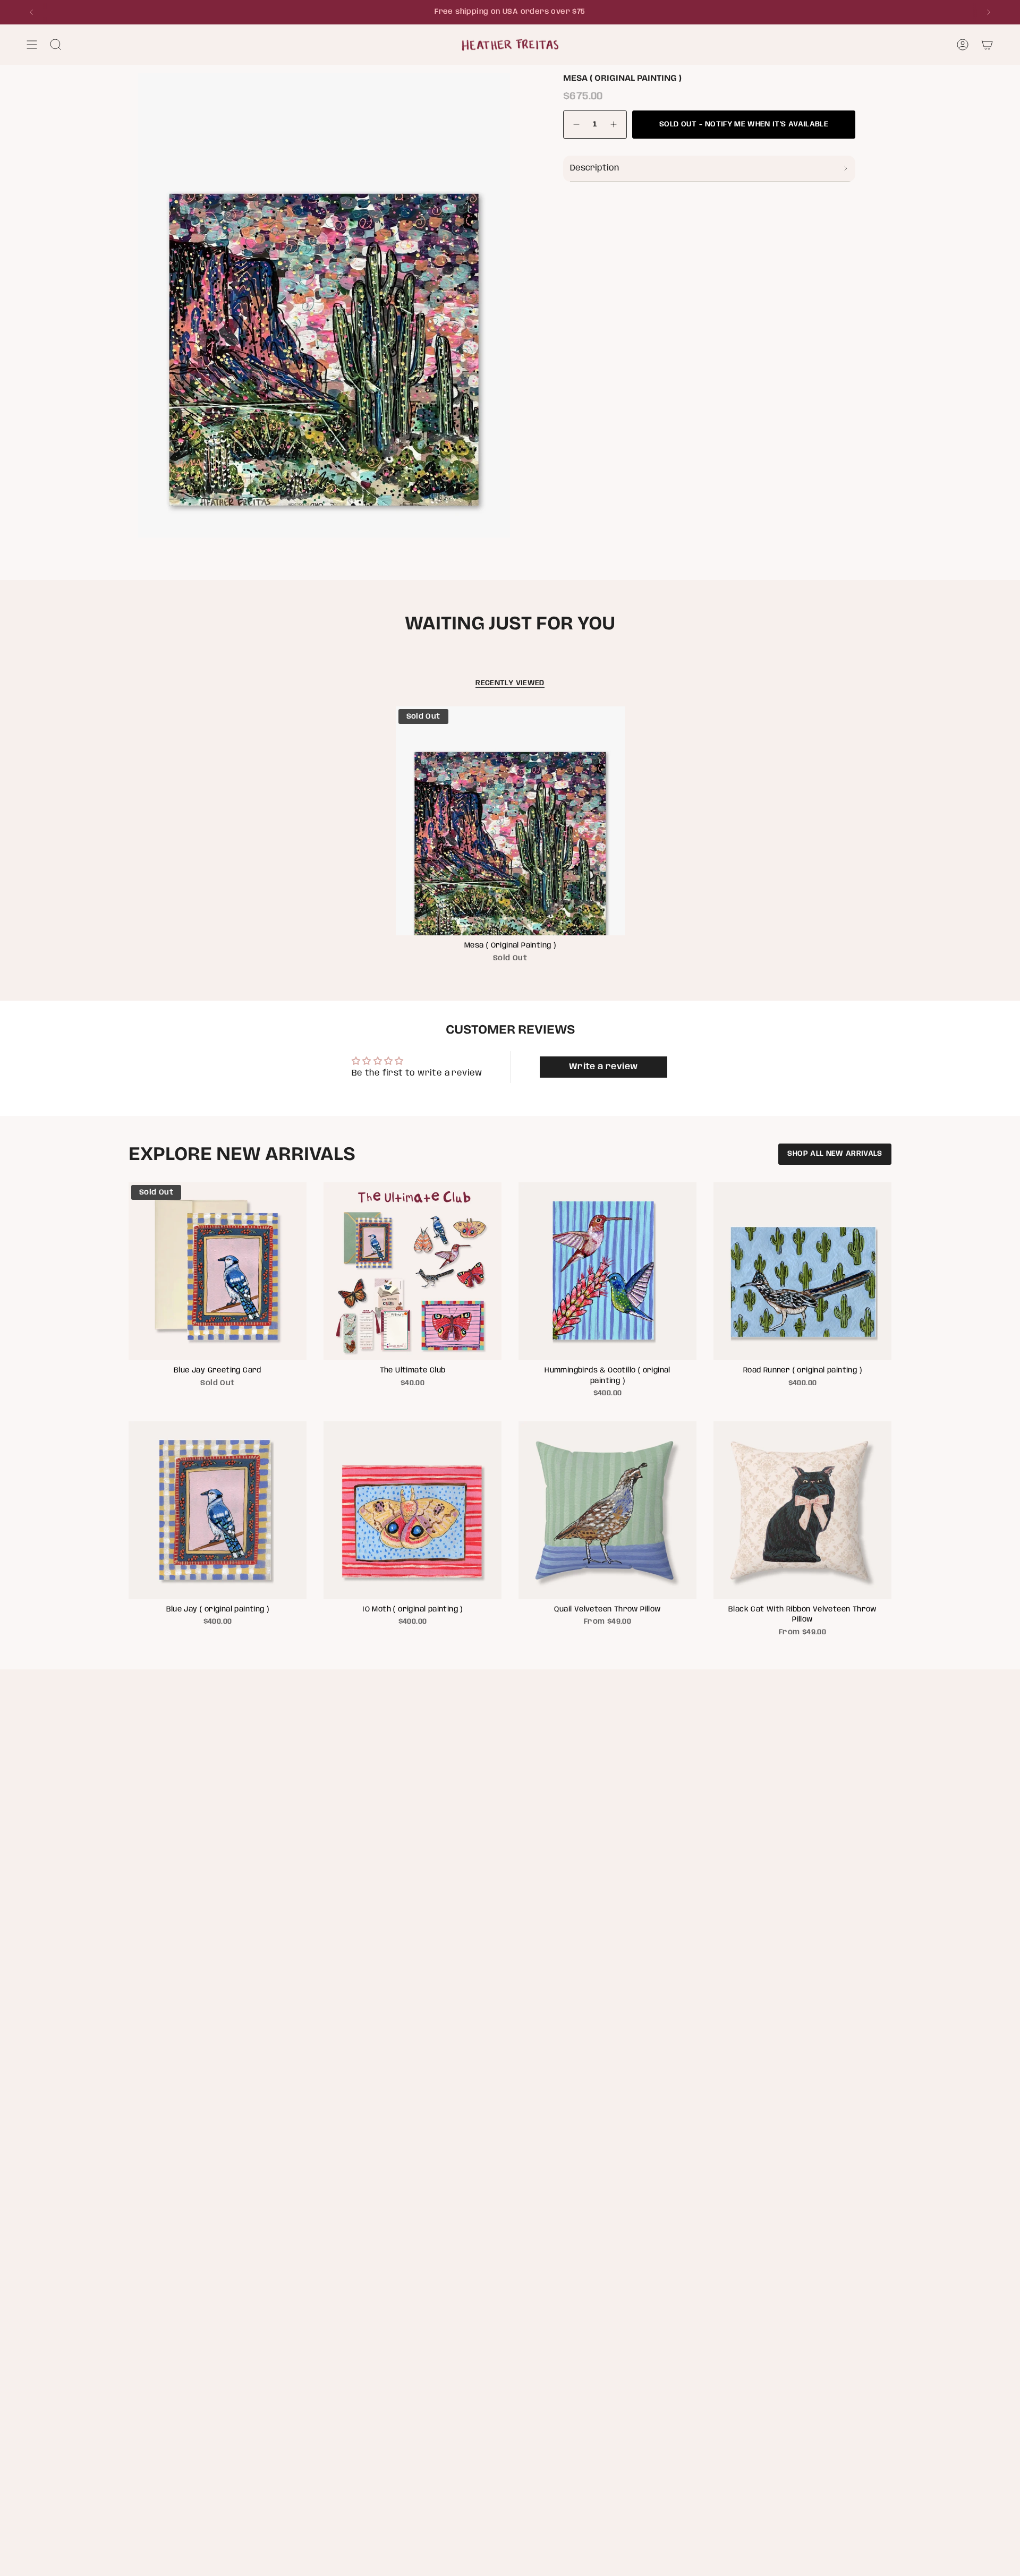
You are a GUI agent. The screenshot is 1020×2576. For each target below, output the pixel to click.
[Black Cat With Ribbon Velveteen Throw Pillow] (802, 1510)
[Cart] (987, 45)
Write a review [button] (603, 1067)
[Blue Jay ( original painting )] (218, 1510)
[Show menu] (32, 45)
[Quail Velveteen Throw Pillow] (607, 1510)
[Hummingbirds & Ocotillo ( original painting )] (607, 1271)
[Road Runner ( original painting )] (802, 1271)
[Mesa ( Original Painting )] (510, 821)
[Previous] (31, 12)
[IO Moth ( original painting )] (413, 1510)
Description (594, 168)
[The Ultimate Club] (413, 1271)
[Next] (989, 12)
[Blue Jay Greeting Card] (218, 1271)
